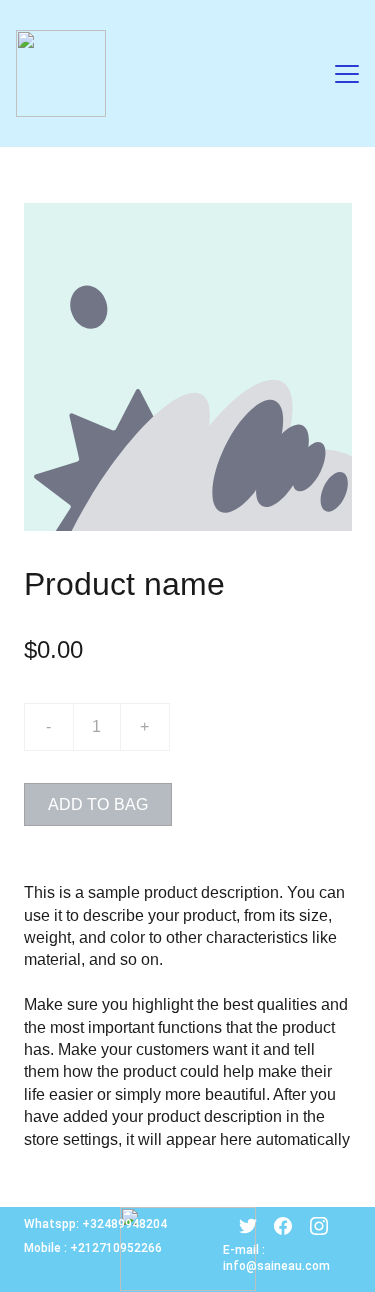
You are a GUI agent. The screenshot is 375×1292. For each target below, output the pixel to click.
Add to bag (98, 804)
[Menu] (347, 74)
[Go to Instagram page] (319, 1226)
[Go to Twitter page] (248, 1226)
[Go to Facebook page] (283, 1226)
